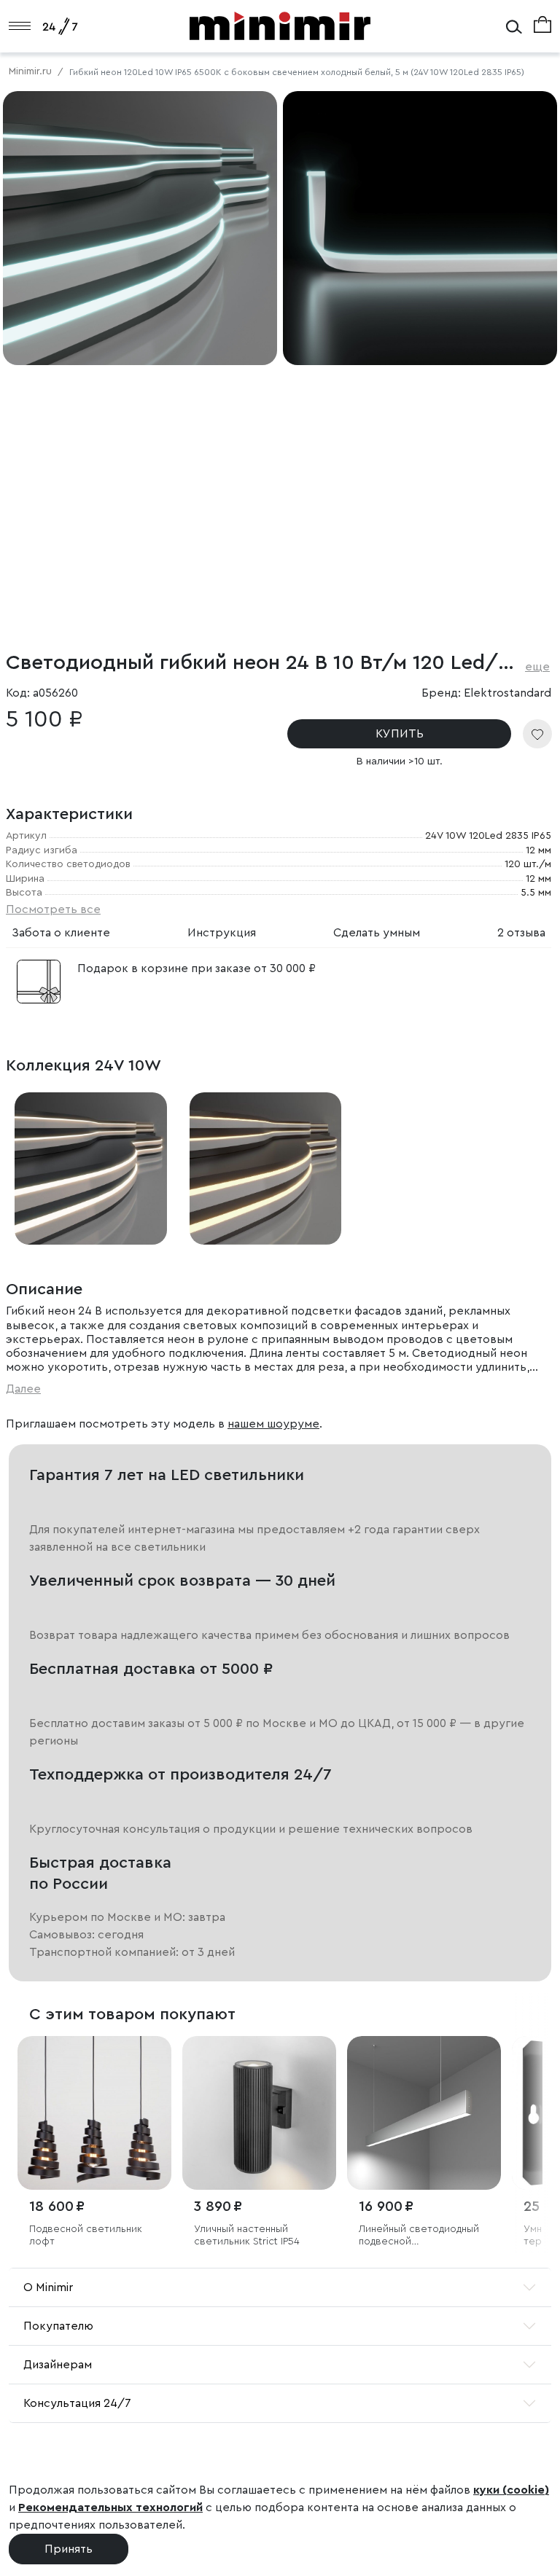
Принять (69, 2549)
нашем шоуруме (273, 1424)
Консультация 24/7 (77, 2403)
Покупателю (58, 2326)
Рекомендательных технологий (110, 2508)
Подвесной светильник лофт (86, 2235)
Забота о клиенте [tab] (61, 933)
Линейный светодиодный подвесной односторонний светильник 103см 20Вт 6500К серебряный (419, 2236)
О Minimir (48, 2287)
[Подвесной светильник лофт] (94, 2113)
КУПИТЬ (400, 734)
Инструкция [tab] (222, 933)
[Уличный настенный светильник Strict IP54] (259, 2113)
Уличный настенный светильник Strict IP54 (247, 2235)
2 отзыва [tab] (521, 933)
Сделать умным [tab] (377, 933)
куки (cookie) (511, 2490)
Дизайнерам (58, 2365)
